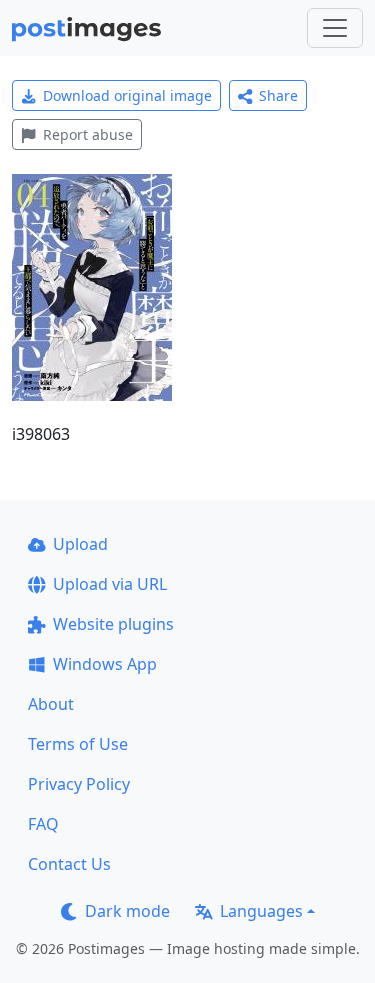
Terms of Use (78, 744)
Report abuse (88, 134)
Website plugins (113, 624)
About (51, 704)
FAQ (43, 824)
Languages (261, 911)
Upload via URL (110, 584)
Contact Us (69, 864)
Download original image (127, 95)
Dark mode (127, 911)
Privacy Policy (79, 784)
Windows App (105, 664)
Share (278, 95)
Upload (80, 544)
